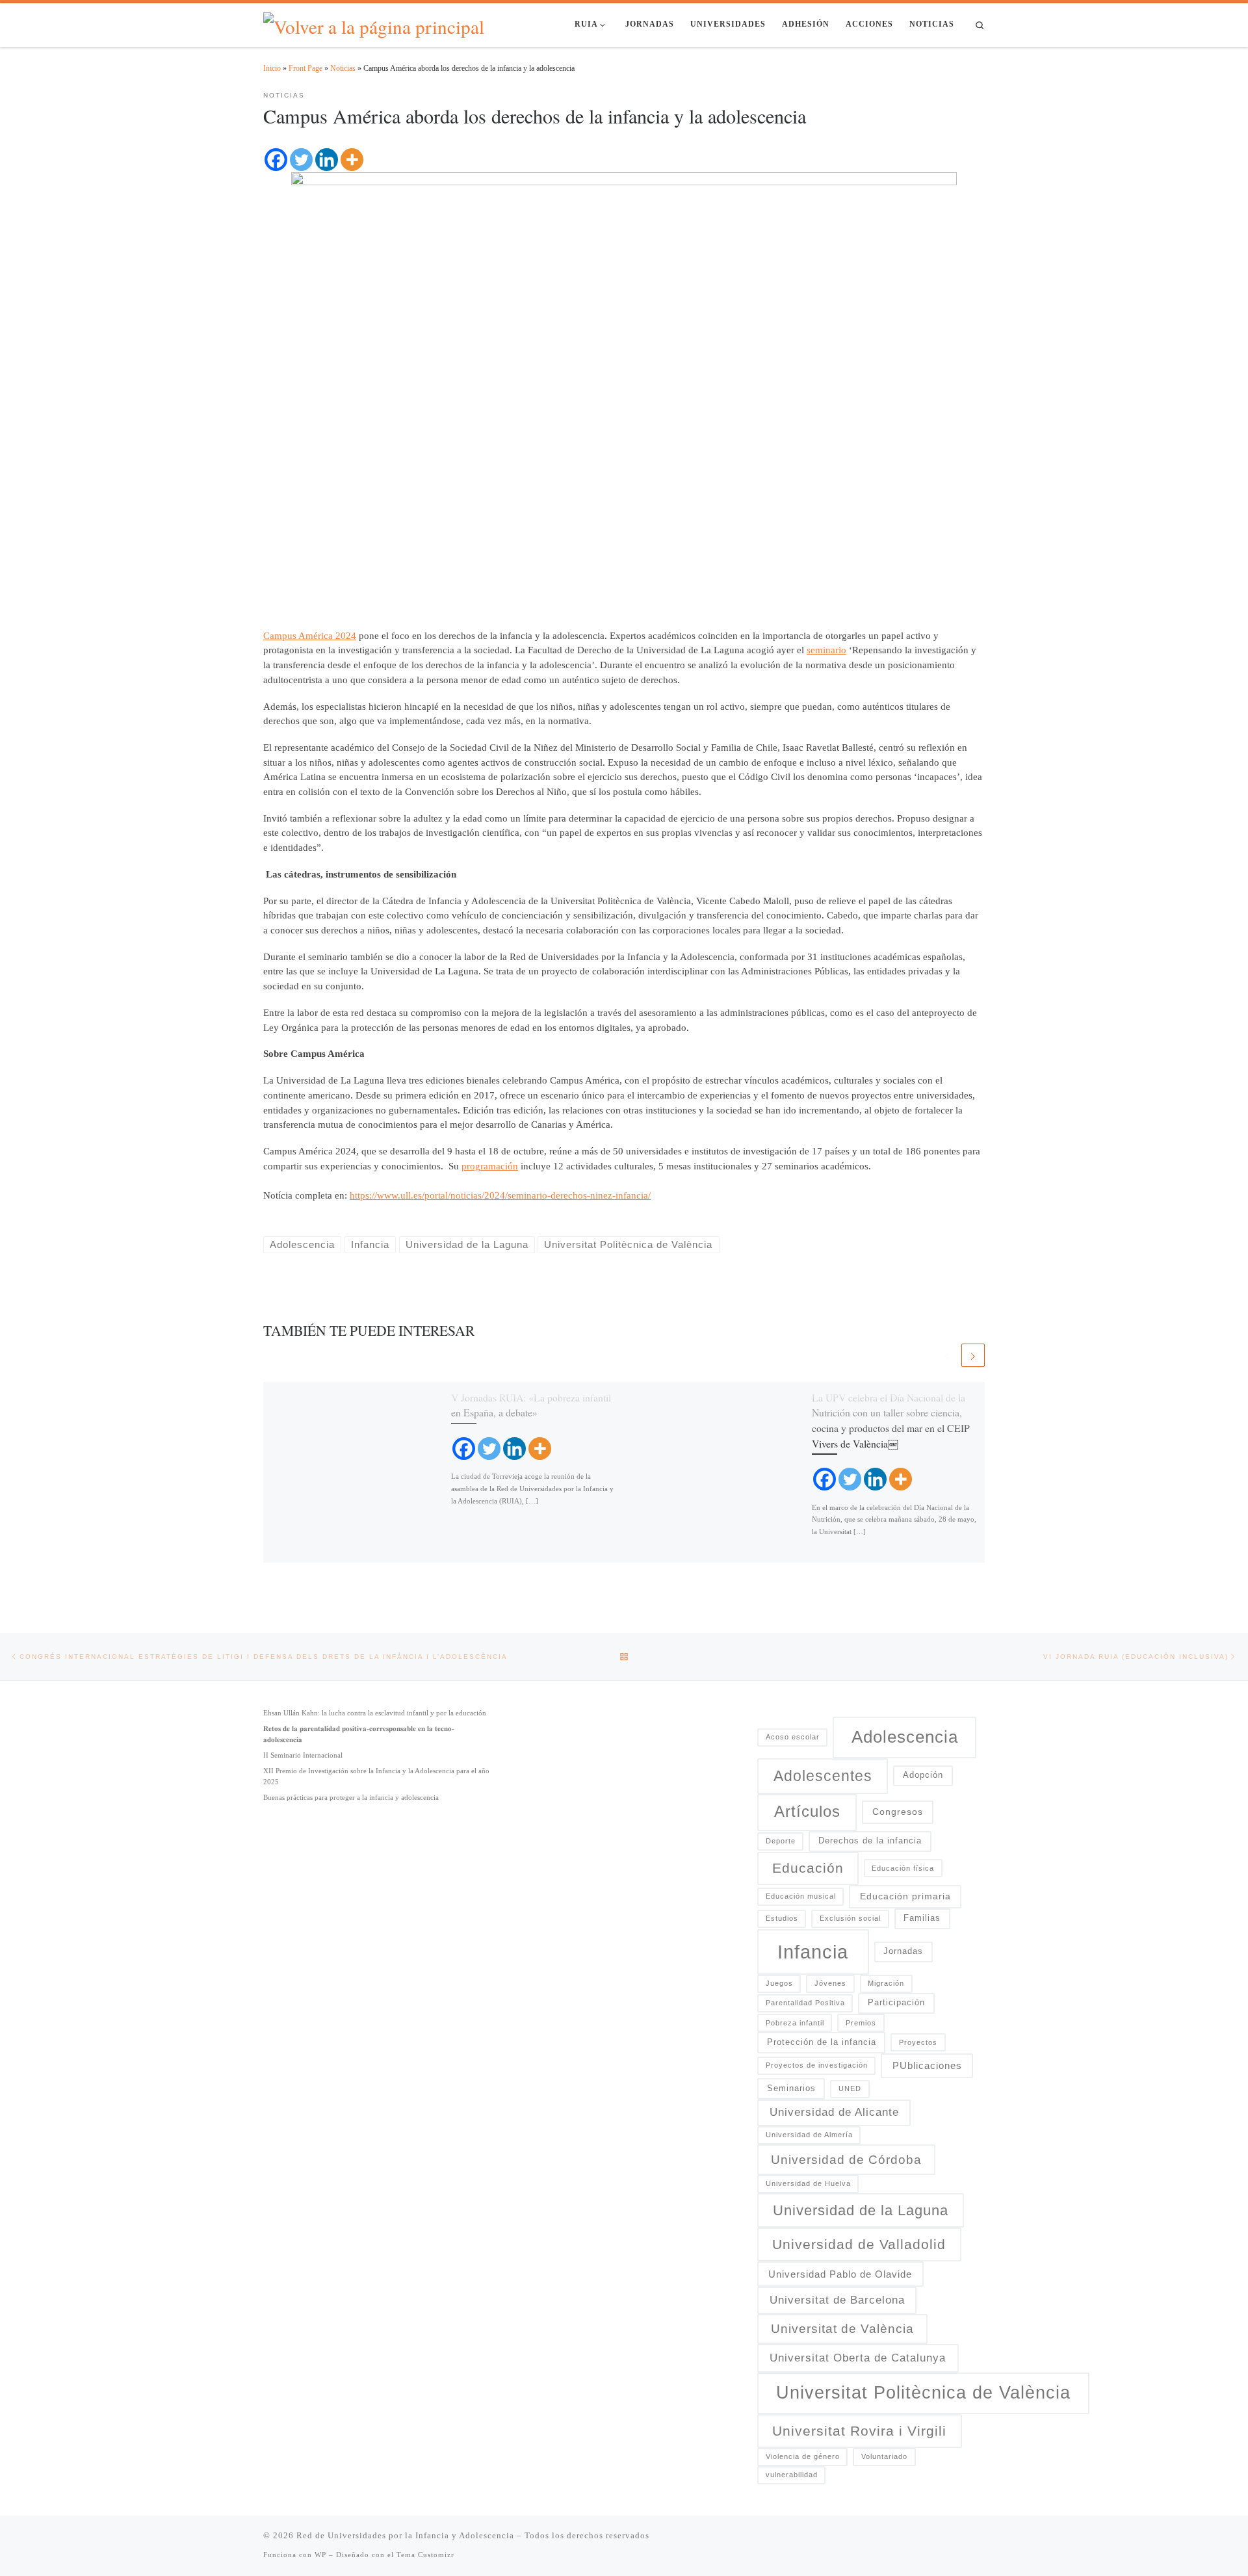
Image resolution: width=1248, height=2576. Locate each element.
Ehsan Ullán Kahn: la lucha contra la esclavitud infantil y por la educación (375, 1713)
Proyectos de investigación (817, 2065)
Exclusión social (850, 1918)
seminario (826, 650)
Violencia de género (803, 2456)
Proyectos (918, 2042)
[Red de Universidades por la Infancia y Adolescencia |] (374, 23)
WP (320, 2555)
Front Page (305, 68)
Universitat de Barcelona (837, 2300)
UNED (850, 2088)
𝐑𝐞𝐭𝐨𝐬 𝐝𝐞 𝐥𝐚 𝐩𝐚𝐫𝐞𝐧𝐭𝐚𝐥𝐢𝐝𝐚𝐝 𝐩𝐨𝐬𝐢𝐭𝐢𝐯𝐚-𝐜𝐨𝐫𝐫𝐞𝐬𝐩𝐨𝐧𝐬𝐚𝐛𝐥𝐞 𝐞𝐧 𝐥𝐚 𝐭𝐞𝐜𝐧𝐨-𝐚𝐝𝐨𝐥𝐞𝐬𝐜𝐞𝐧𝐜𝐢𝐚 (359, 1734)
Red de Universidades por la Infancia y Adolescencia (405, 2535)
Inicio (272, 68)
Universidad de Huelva (808, 2183)
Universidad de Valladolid (859, 2244)
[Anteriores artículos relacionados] (947, 1355)
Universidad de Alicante (834, 2112)
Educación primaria (905, 1896)
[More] (352, 160)
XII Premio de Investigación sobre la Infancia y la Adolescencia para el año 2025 (376, 1776)
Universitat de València (842, 2329)
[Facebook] (276, 160)
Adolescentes (823, 1776)
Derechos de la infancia (870, 1841)
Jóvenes (830, 1983)
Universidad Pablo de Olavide (840, 2274)
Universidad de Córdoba (846, 2160)
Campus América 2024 (310, 636)
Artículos (807, 1812)
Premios (861, 2023)
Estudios (782, 1918)
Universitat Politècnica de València (923, 2393)
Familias (922, 1918)
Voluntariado (884, 2456)
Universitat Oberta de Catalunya (858, 2358)
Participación (896, 2003)
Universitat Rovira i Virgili (859, 2431)
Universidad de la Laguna (861, 2210)
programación (490, 1166)
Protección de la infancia (822, 2042)
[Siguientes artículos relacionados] (973, 1355)
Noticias (343, 68)
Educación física (903, 1868)
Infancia (813, 1952)
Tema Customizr (425, 2555)
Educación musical (801, 1896)
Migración (886, 1983)
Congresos (898, 1812)
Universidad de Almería (809, 2135)
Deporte (781, 1841)
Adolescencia (905, 1737)
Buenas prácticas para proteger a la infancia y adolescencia (351, 1797)
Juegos (779, 1983)
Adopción (923, 1775)
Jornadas (903, 1951)
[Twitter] (301, 160)
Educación (808, 1868)
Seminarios (791, 2088)
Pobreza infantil (795, 2023)
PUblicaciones (927, 2065)
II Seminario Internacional (303, 1755)
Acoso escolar (793, 1737)
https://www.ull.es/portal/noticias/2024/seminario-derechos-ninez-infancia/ (500, 1195)
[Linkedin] (327, 160)
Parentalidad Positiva (805, 2003)
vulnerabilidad (792, 2475)
